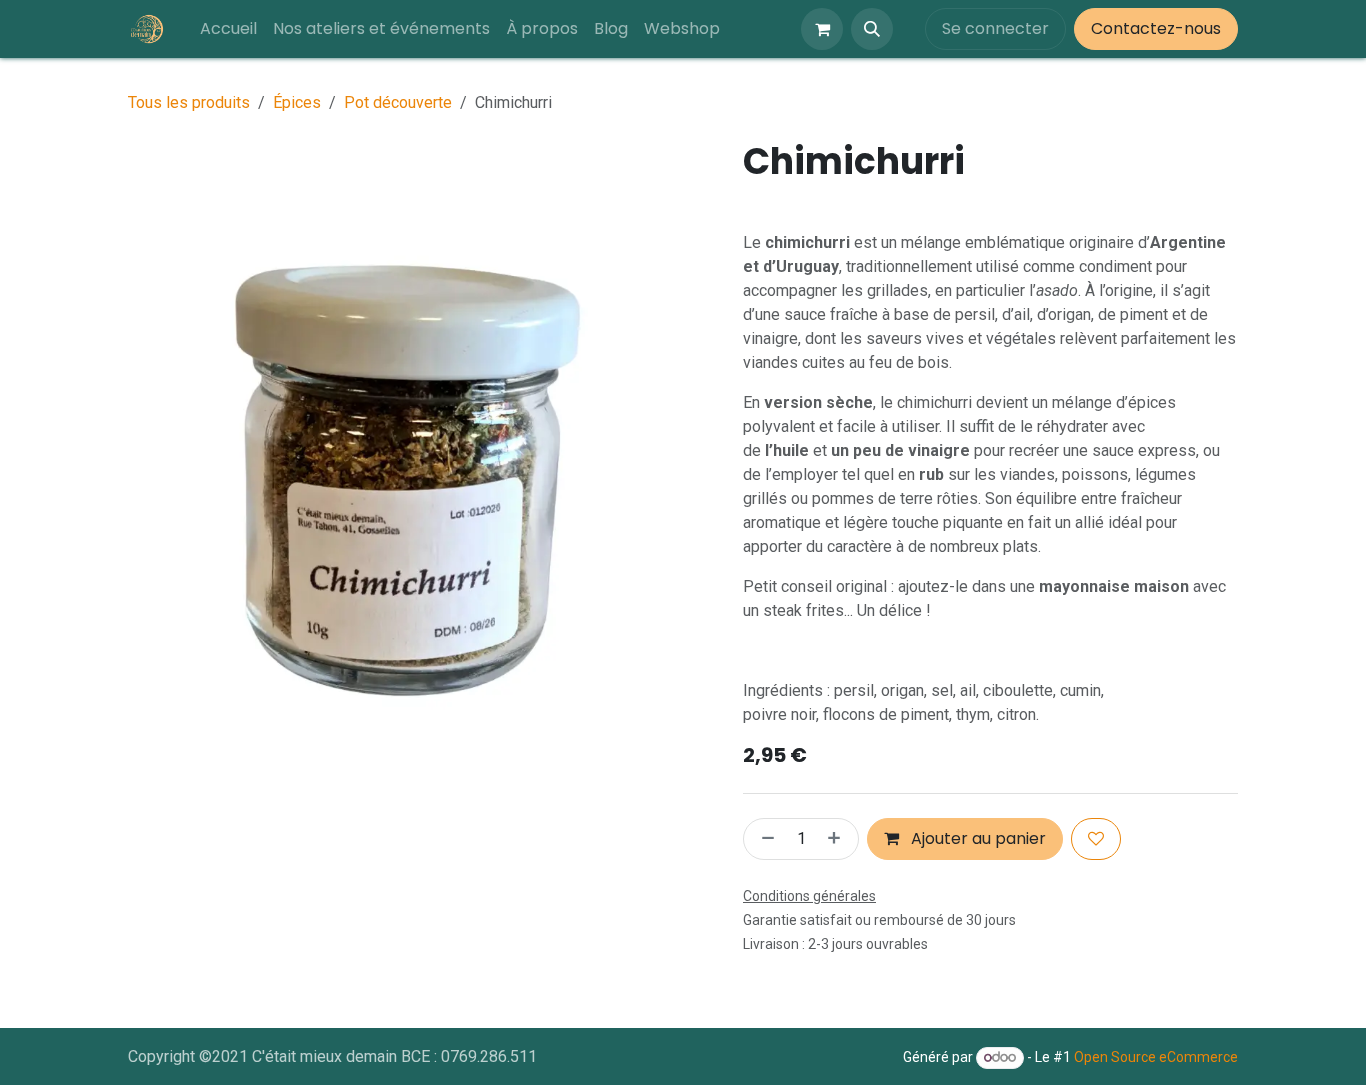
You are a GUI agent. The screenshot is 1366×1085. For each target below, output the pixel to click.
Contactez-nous (1156, 28)
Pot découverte (398, 102)
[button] (872, 29)
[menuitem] (228, 29)
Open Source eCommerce (1156, 1057)
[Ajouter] (838, 839)
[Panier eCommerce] (822, 29)
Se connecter (995, 28)
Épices (297, 102)
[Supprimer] (764, 839)
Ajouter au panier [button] (976, 838)
